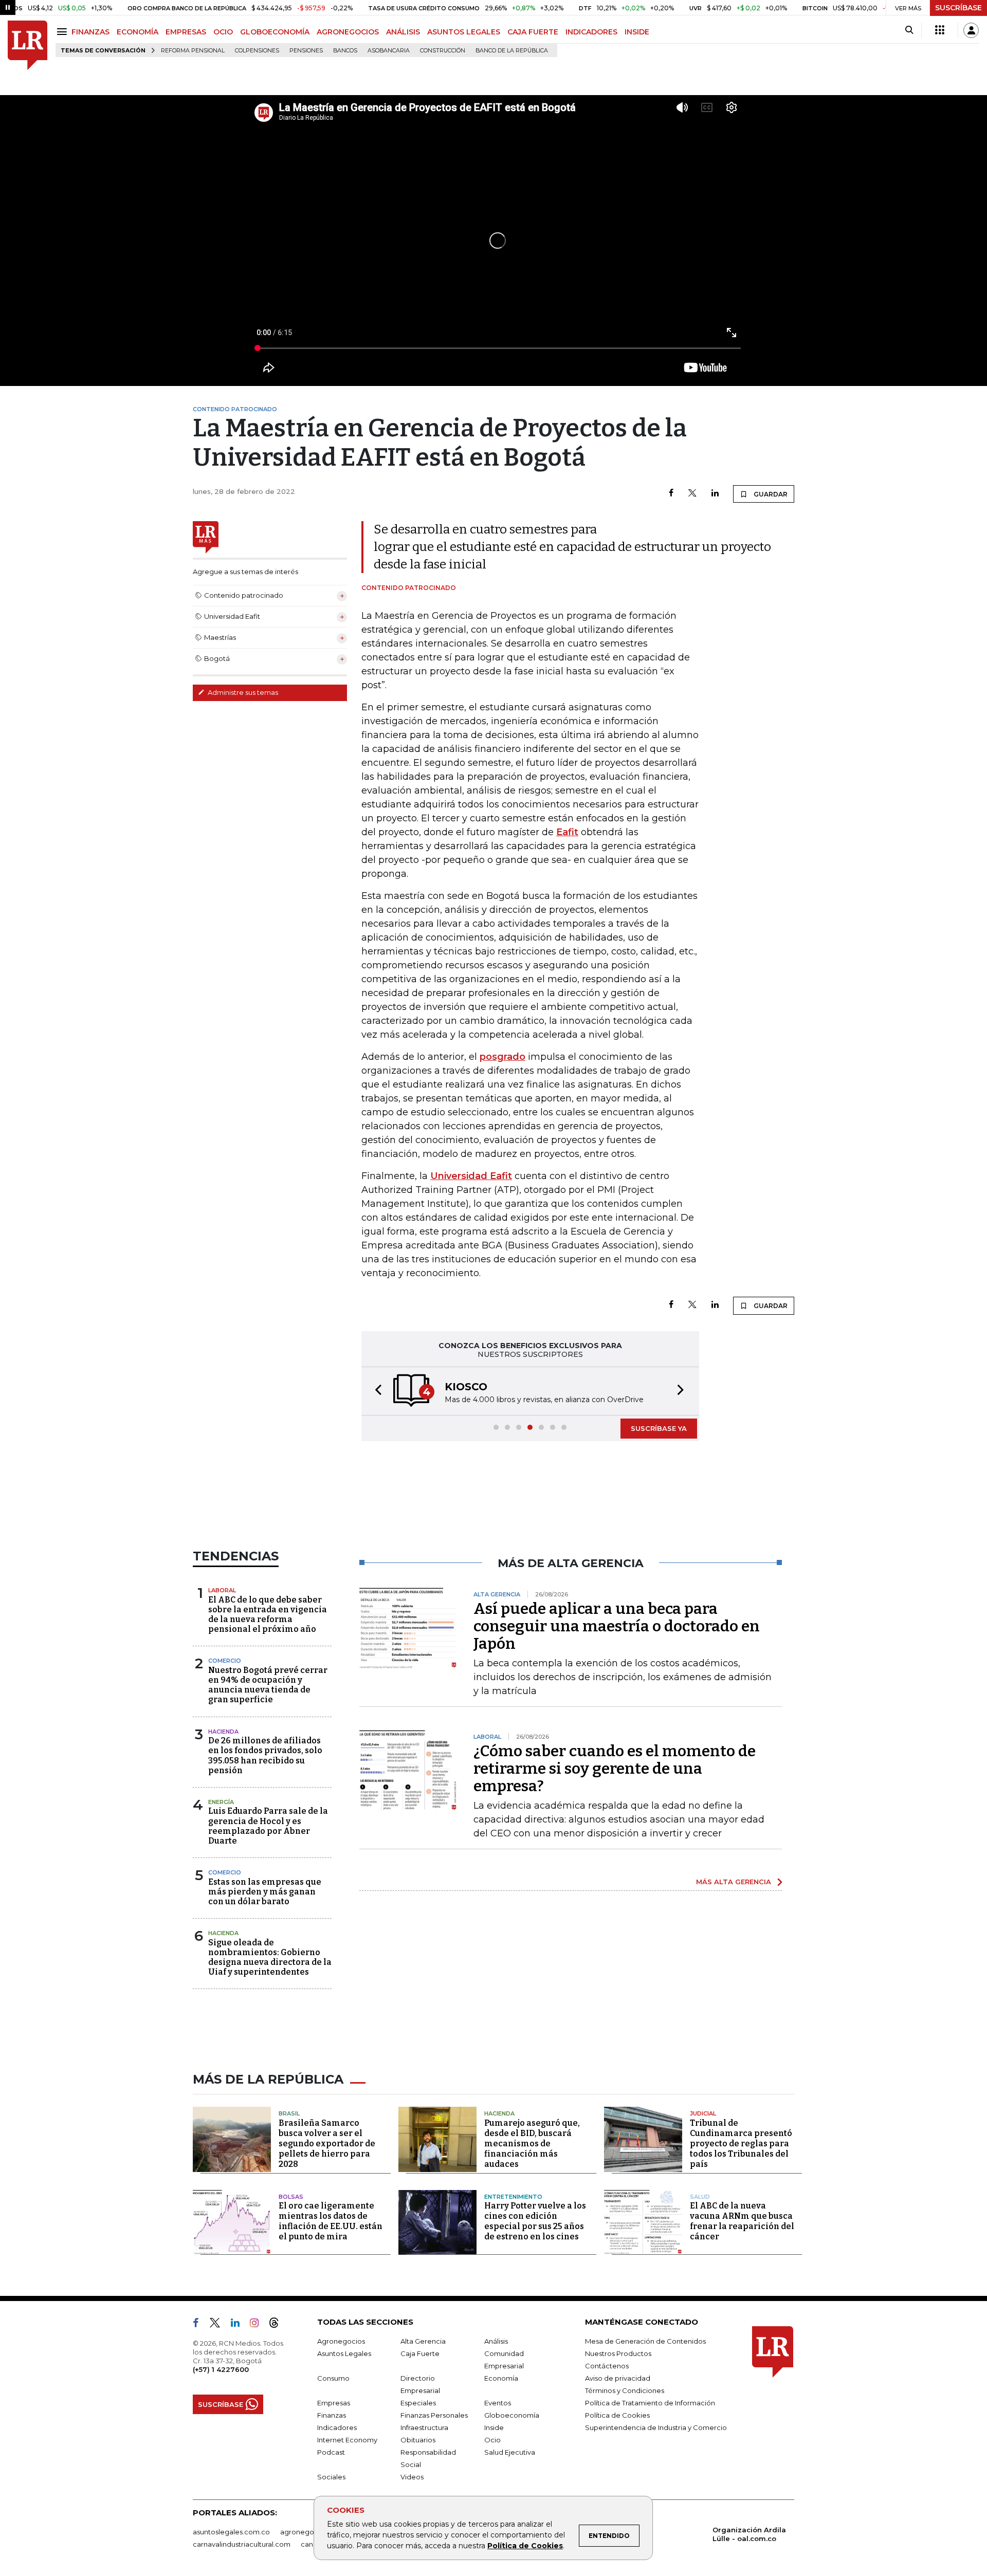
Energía (221, 1802)
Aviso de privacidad (618, 2378)
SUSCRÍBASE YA (659, 1428)
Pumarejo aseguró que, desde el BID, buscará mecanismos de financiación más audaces (532, 2143)
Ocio (492, 2440)
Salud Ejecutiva (510, 2452)
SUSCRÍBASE (958, 8)
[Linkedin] (715, 494)
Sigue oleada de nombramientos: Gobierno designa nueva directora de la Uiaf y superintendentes (270, 1957)
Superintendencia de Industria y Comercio (656, 2427)
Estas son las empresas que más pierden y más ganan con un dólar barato (265, 1892)
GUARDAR (770, 494)
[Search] (909, 30)
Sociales (331, 2477)
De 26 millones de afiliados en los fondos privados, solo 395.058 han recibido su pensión (265, 1755)
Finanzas (332, 2415)
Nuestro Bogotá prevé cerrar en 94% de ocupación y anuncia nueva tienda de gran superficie (268, 1685)
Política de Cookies (525, 2546)
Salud (700, 2197)
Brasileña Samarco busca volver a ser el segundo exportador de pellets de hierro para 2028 (327, 2143)
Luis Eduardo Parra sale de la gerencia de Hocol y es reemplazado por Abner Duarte (268, 1826)
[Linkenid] (239, 2325)
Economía (501, 2378)
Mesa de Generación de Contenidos (645, 2341)
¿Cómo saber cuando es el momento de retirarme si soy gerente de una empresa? (615, 1769)
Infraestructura (424, 2427)
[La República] (28, 45)
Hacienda (223, 1732)
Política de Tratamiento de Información (650, 2403)
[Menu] (63, 32)
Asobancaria (389, 51)
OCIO (223, 32)
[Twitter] (692, 494)
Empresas (334, 2403)
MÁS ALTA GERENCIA (734, 1882)
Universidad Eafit (471, 1176)
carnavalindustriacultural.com (242, 2544)
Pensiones (306, 51)
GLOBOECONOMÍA (275, 32)
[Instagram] (258, 2325)
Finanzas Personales (434, 2415)
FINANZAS (90, 32)
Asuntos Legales (344, 2353)
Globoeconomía (512, 2415)
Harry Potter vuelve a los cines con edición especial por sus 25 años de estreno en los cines (535, 2221)
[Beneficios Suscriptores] (940, 30)
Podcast (331, 2452)
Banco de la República (512, 51)
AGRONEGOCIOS (348, 32)
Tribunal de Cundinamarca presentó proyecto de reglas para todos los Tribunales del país (741, 2143)
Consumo (333, 2378)
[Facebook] (671, 494)
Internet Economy (347, 2440)
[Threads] (278, 2325)
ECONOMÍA (138, 32)
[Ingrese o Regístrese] (971, 30)
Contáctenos (607, 2366)
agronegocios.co (309, 2532)
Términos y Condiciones (625, 2390)
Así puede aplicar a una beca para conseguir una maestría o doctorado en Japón (617, 1626)
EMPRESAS (186, 32)
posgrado (502, 1057)
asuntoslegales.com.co (231, 2532)
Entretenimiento (513, 2197)
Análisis (496, 2341)
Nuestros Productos (618, 2353)
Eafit (567, 832)
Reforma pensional (193, 51)
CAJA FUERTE (533, 32)
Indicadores (337, 2427)
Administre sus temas (242, 692)
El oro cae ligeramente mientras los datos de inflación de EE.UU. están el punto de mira (331, 2221)
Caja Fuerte (420, 2353)
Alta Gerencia (423, 2341)
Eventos (498, 2403)
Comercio (225, 1661)
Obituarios (418, 2440)
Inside (494, 2427)
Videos (412, 2477)
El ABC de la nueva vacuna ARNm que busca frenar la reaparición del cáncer (742, 2221)
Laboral (222, 1590)
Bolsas (291, 2197)
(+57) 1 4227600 (221, 2369)
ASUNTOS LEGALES (464, 32)
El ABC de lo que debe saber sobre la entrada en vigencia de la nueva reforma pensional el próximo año (268, 1615)
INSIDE (637, 32)
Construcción (443, 51)
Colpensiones (257, 51)
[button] (375, 1391)
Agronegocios (341, 2341)
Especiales (418, 2403)
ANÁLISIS (403, 32)
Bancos (345, 51)
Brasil (289, 2113)
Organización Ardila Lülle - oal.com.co (749, 2534)
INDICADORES (591, 32)
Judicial (703, 2113)
